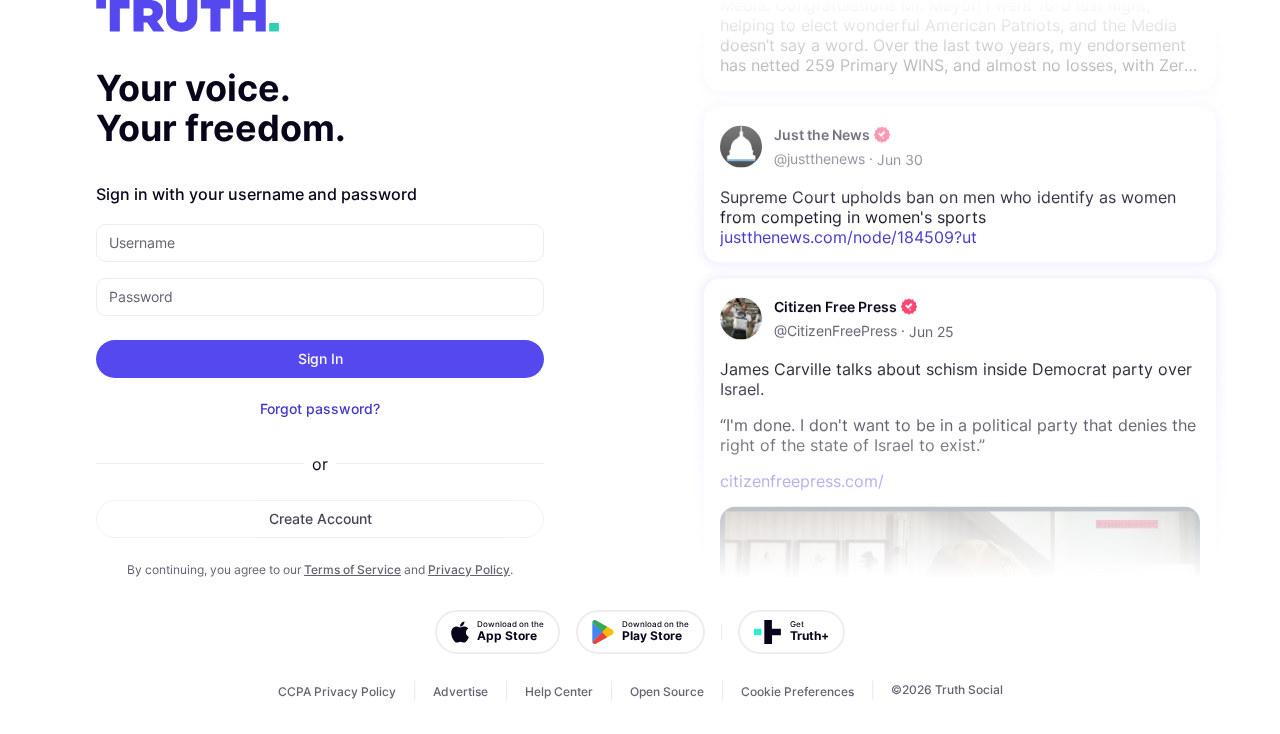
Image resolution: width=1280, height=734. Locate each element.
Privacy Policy (469, 569)
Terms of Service (352, 569)
